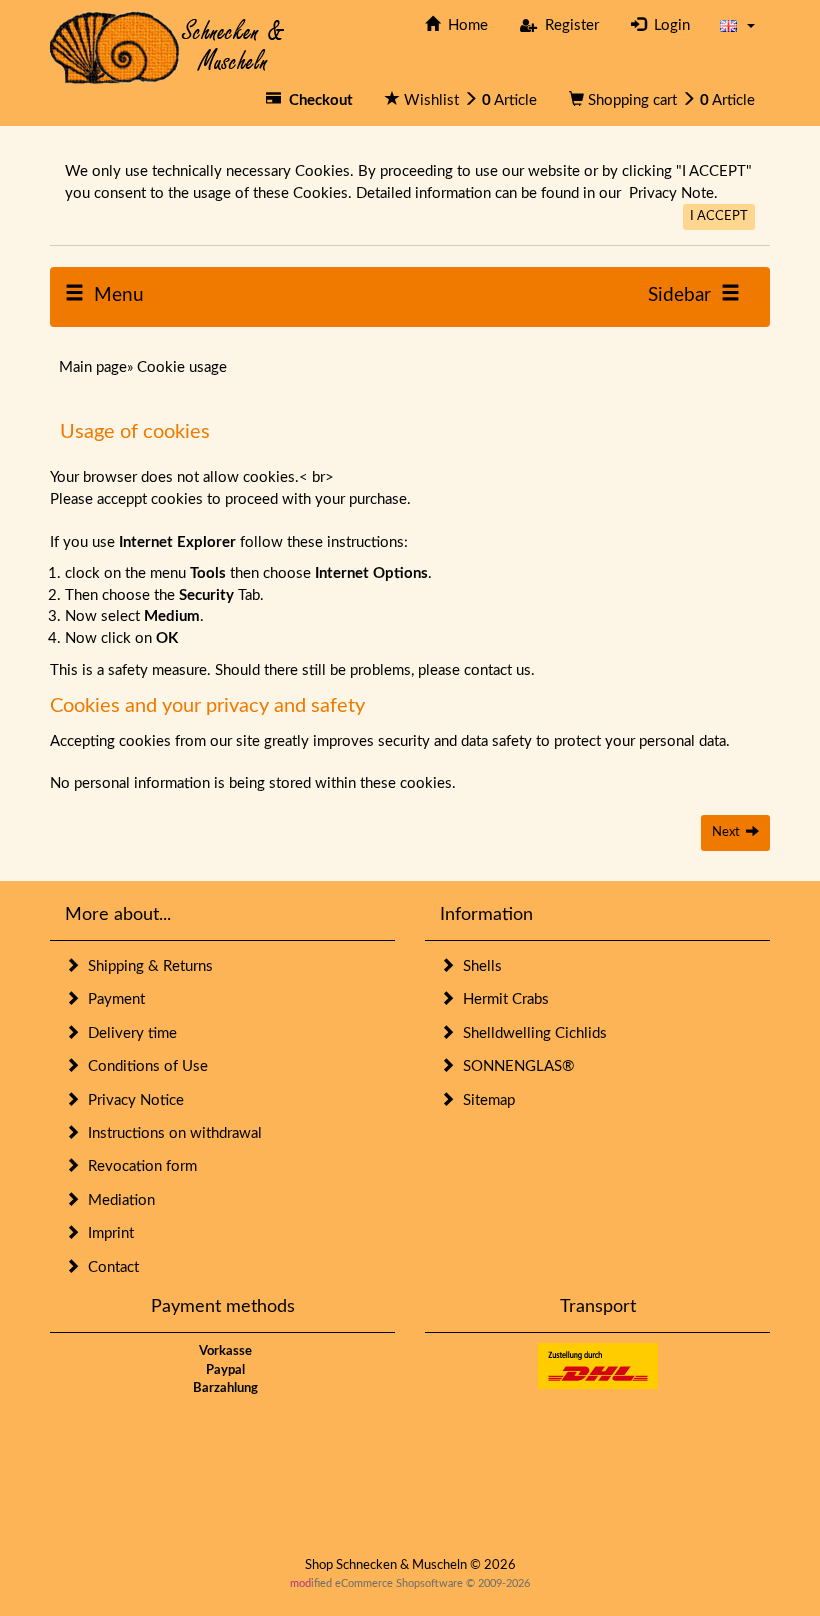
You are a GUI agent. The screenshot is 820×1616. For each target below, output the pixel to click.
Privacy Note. (673, 193)
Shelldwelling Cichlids (531, 1033)
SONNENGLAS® (514, 1066)
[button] (737, 25)
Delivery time (128, 1033)
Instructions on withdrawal (171, 1133)
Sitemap (485, 1100)
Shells (478, 966)
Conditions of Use (144, 1066)
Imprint (107, 1233)
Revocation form (138, 1166)
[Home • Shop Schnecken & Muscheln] (167, 46)
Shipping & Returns (146, 966)
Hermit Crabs (502, 999)
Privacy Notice (132, 1100)
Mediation (117, 1200)
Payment (112, 999)
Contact (109, 1267)
